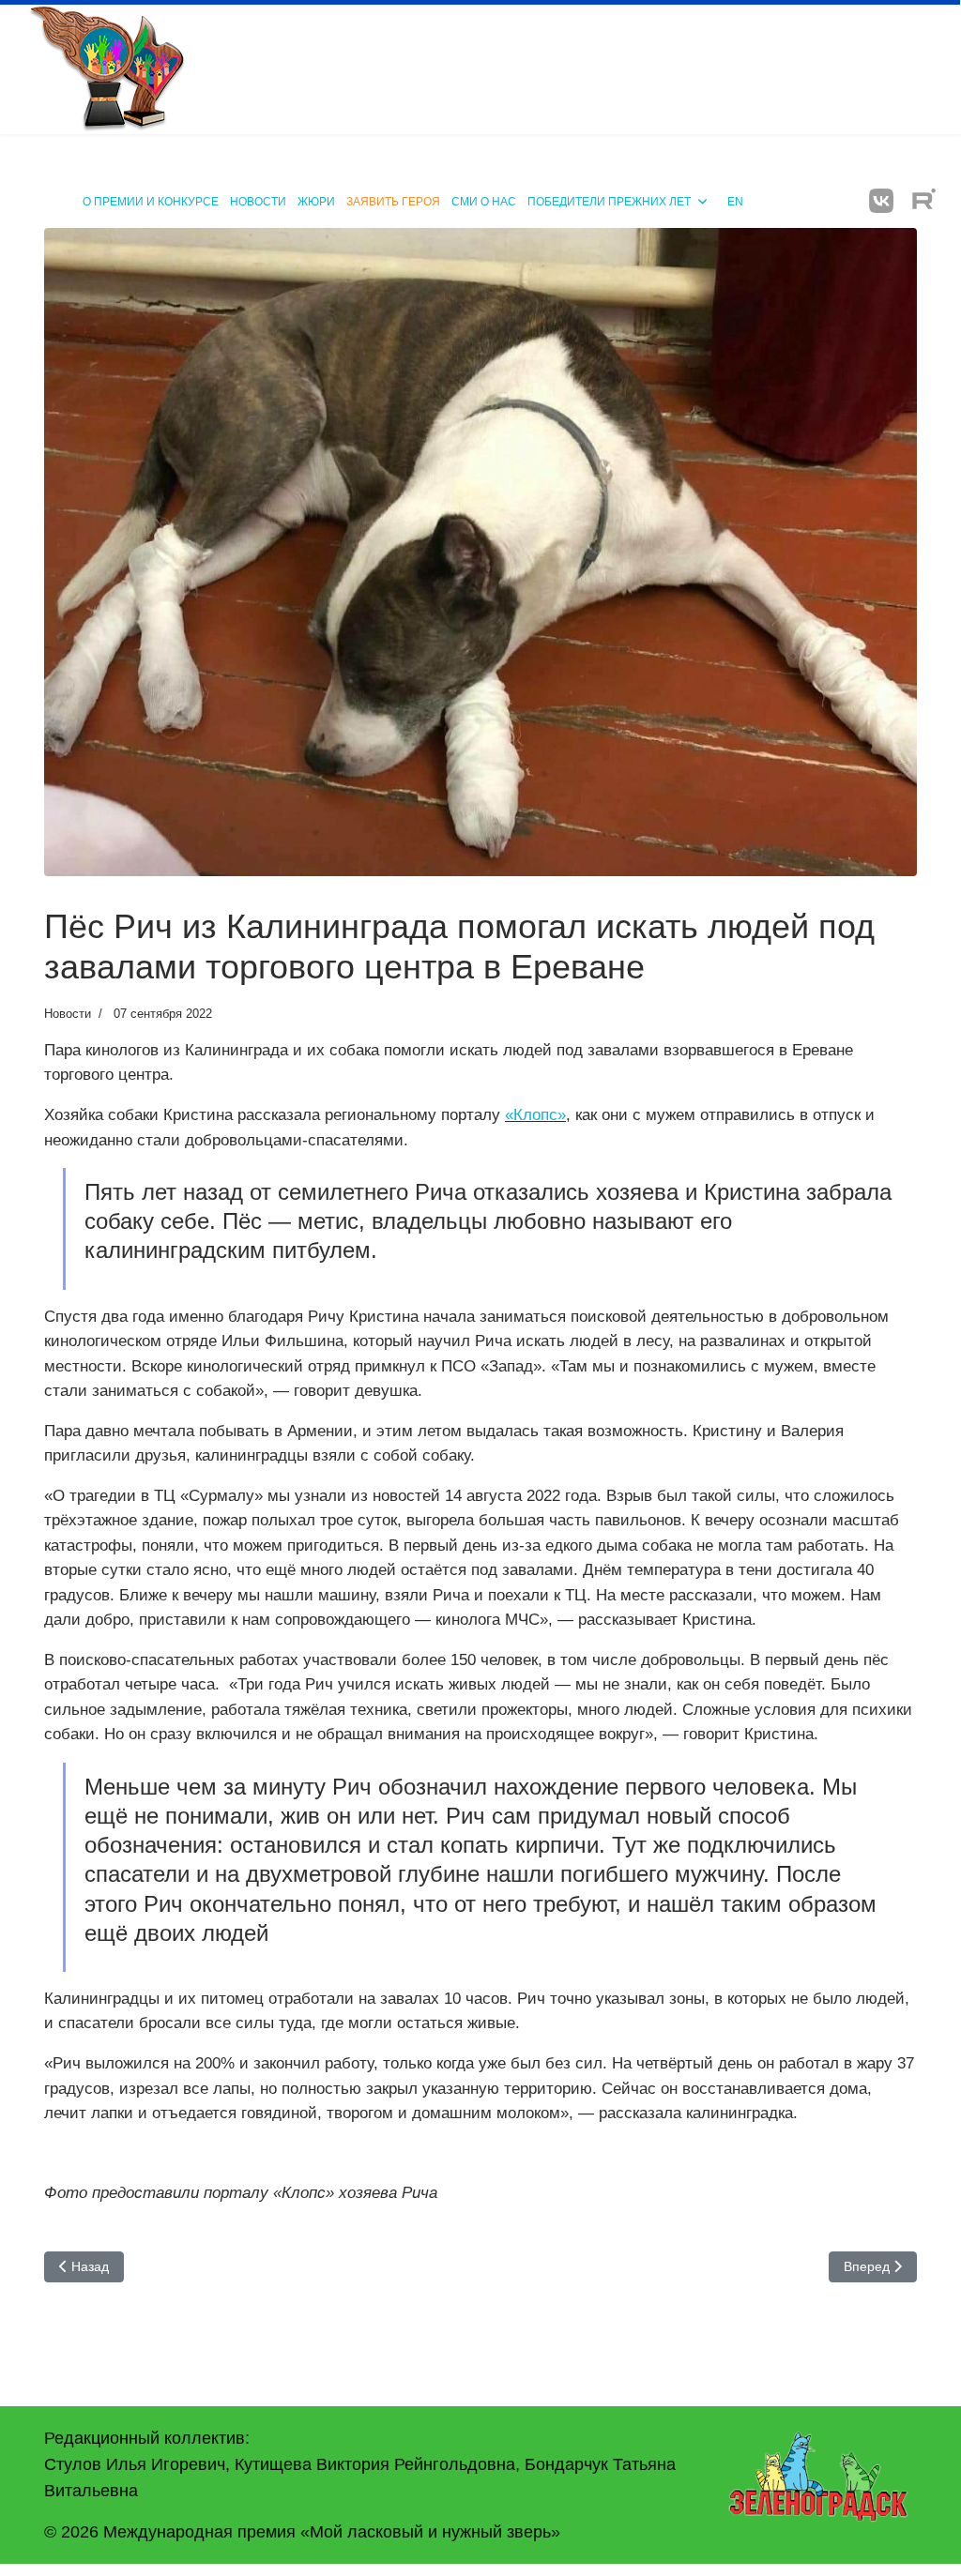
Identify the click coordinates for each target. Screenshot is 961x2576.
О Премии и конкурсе (151, 202)
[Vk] (881, 201)
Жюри (316, 202)
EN (735, 202)
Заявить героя (393, 202)
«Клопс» (535, 1115)
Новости (258, 202)
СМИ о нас (484, 202)
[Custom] (924, 201)
